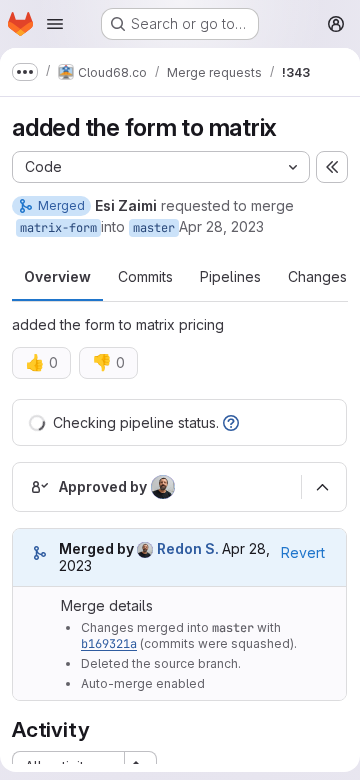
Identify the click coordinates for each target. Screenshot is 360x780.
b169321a (109, 644)
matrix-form (58, 228)
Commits (145, 276)
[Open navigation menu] (55, 24)
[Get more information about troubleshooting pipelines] (231, 422)
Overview (57, 276)
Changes (317, 276)
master (154, 228)
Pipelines (230, 276)
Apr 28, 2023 (221, 226)
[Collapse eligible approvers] (322, 487)
